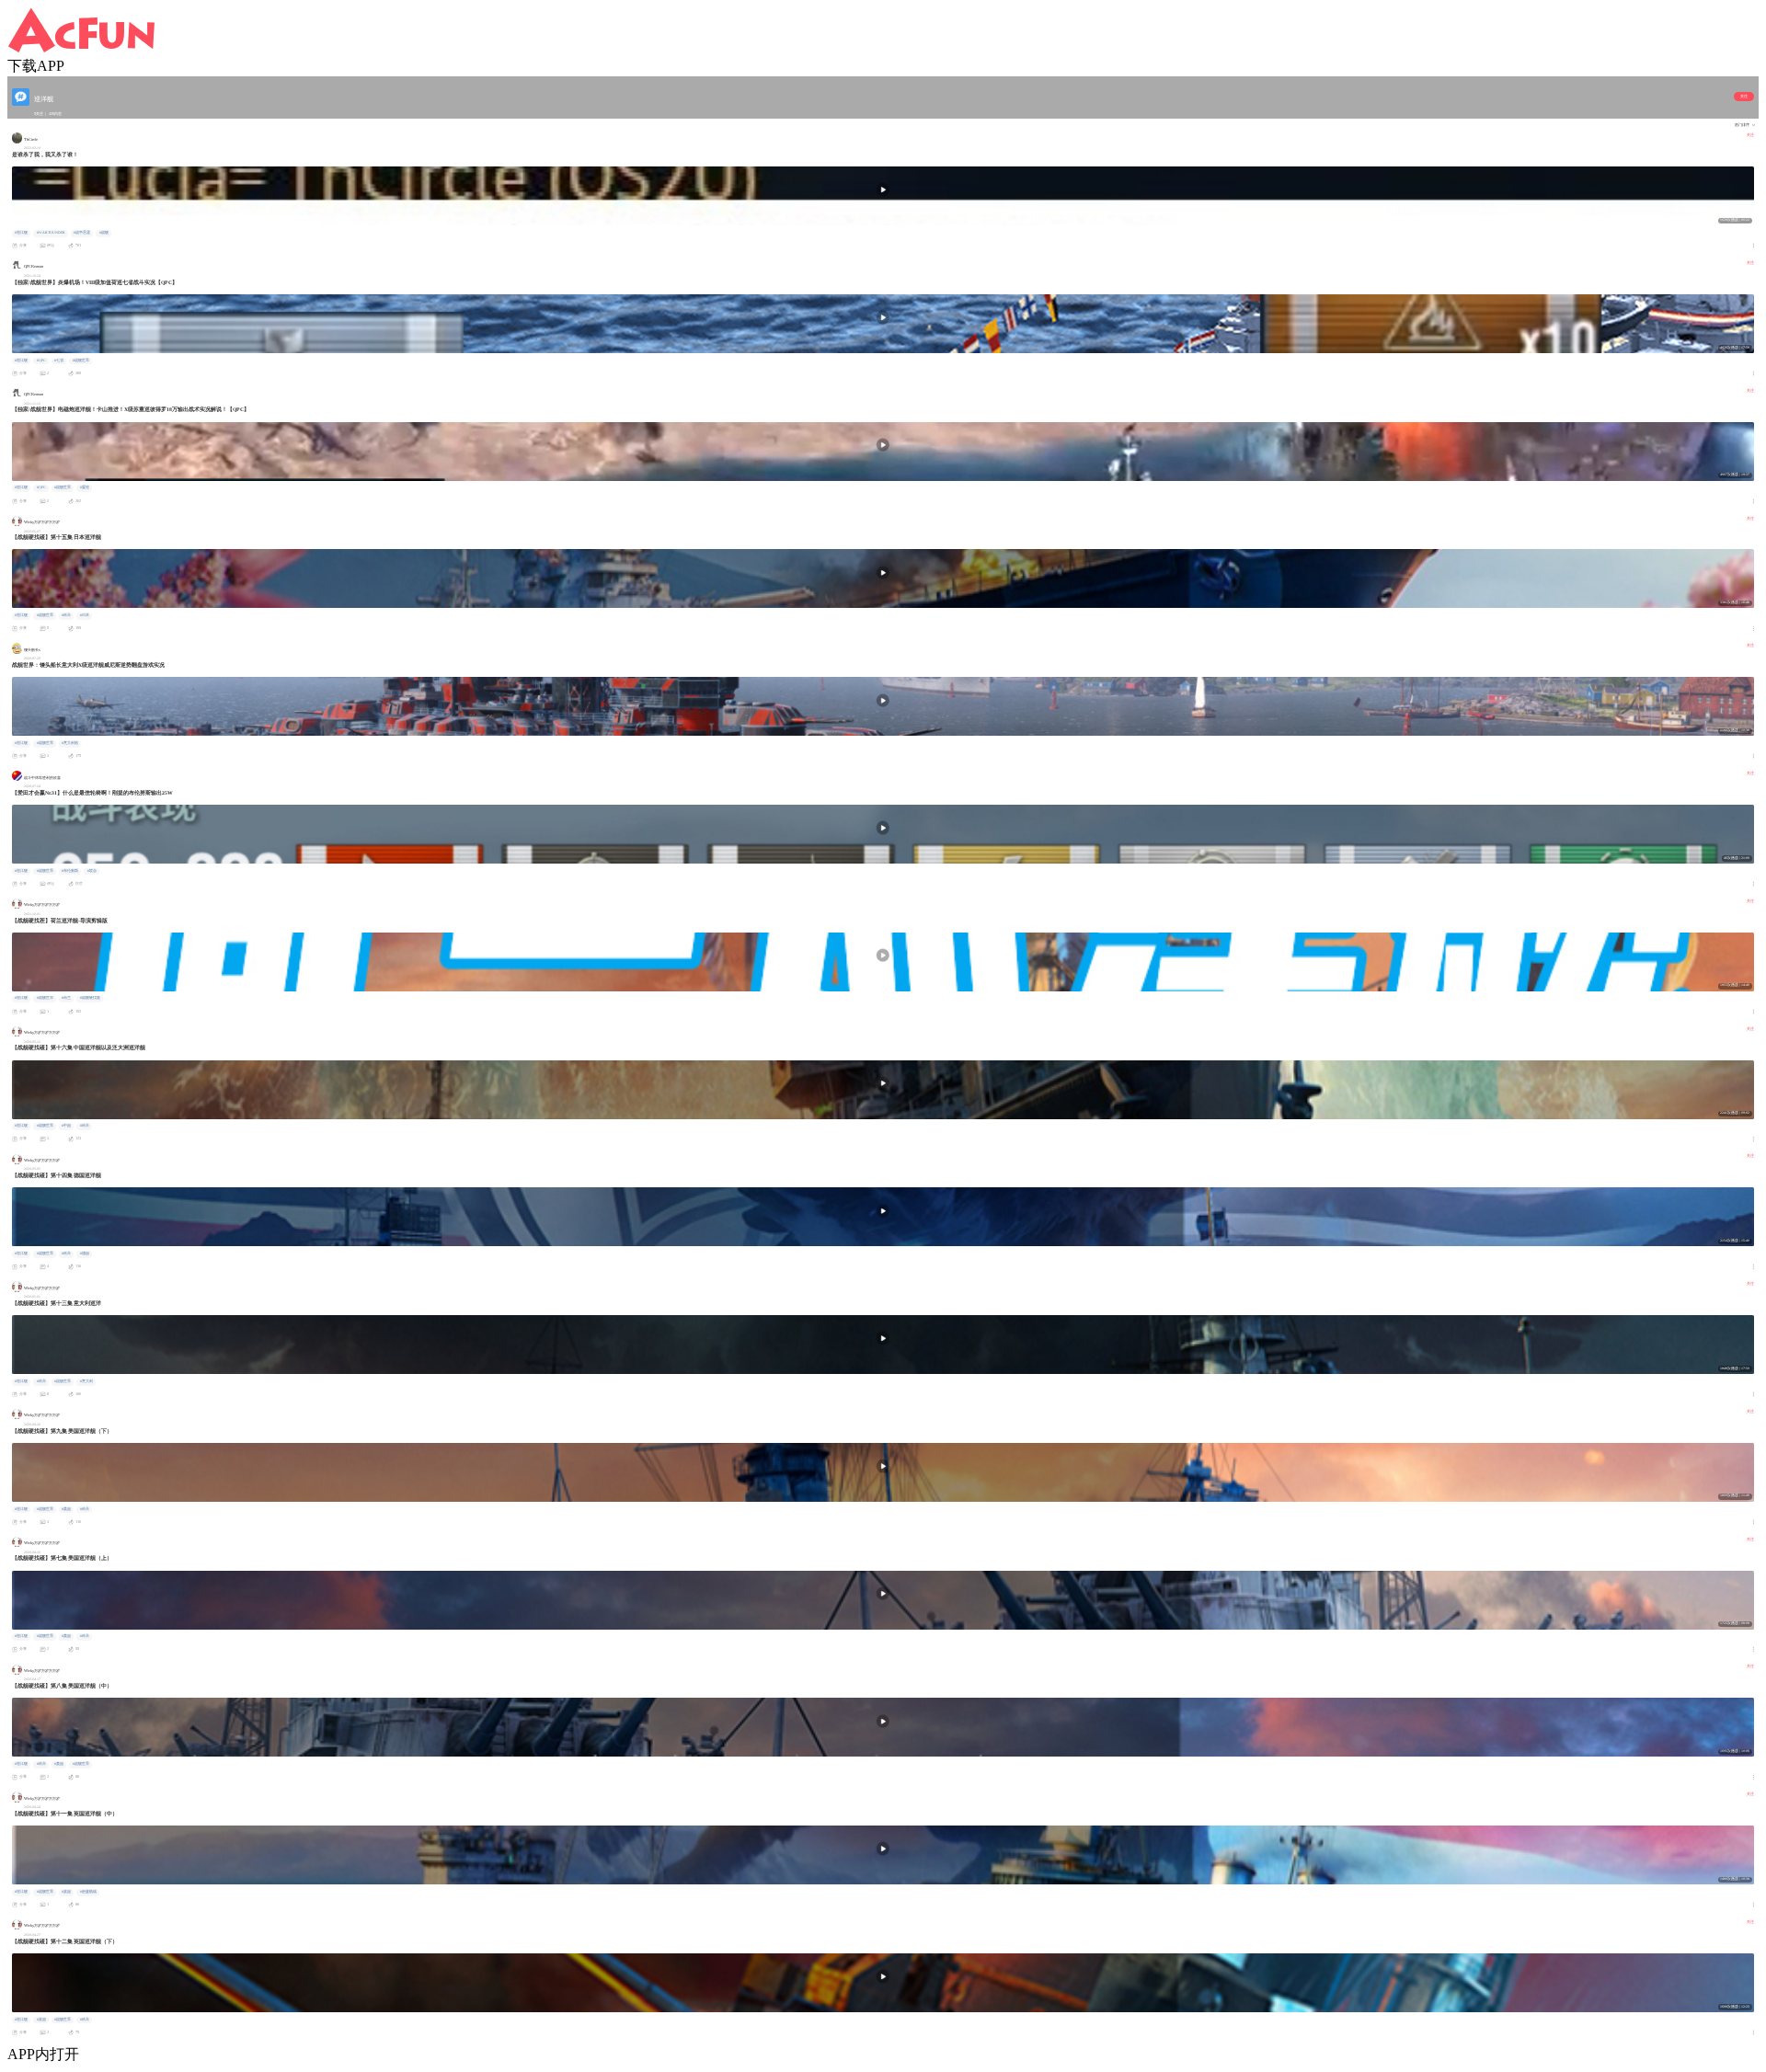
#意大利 (86, 1381)
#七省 (59, 361)
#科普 (66, 615)
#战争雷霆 (82, 233)
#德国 (85, 1254)
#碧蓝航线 (88, 1892)
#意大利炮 (70, 743)
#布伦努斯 (70, 871)
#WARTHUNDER (51, 233)
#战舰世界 (81, 361)
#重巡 (85, 487)
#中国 (66, 1126)
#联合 (92, 871)
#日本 (85, 615)
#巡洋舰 (21, 233)
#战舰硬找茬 (90, 998)
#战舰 (104, 233)
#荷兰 (66, 998)
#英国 (66, 1892)
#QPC (41, 361)
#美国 (66, 1509)
